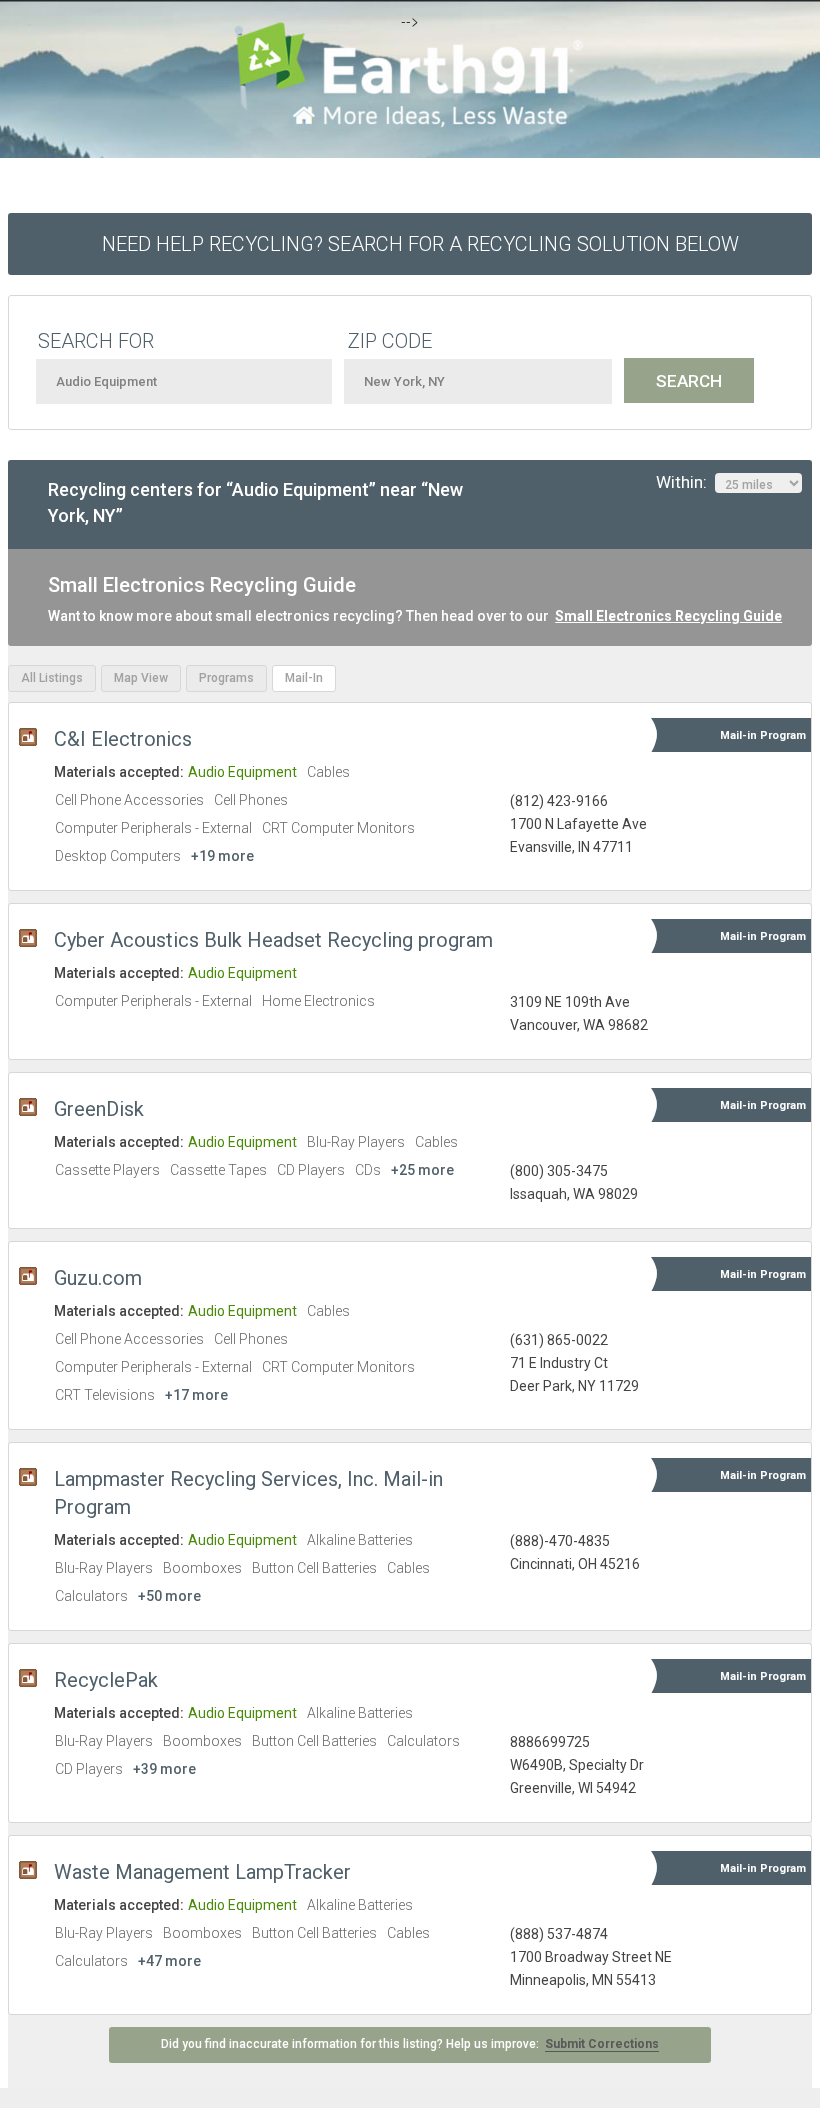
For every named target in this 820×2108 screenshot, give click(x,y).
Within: (685, 482)
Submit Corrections (602, 2044)
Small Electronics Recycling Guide (668, 616)
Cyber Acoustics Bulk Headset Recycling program (273, 940)
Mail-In (304, 678)
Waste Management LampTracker (202, 1872)
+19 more (222, 856)
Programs (226, 678)
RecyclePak (106, 1680)
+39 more (164, 1769)
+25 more (422, 1170)
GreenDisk (99, 1109)
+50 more (169, 1596)
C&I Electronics (123, 739)
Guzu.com (98, 1278)
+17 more (196, 1395)
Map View (141, 678)
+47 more (169, 1961)
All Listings (52, 678)
